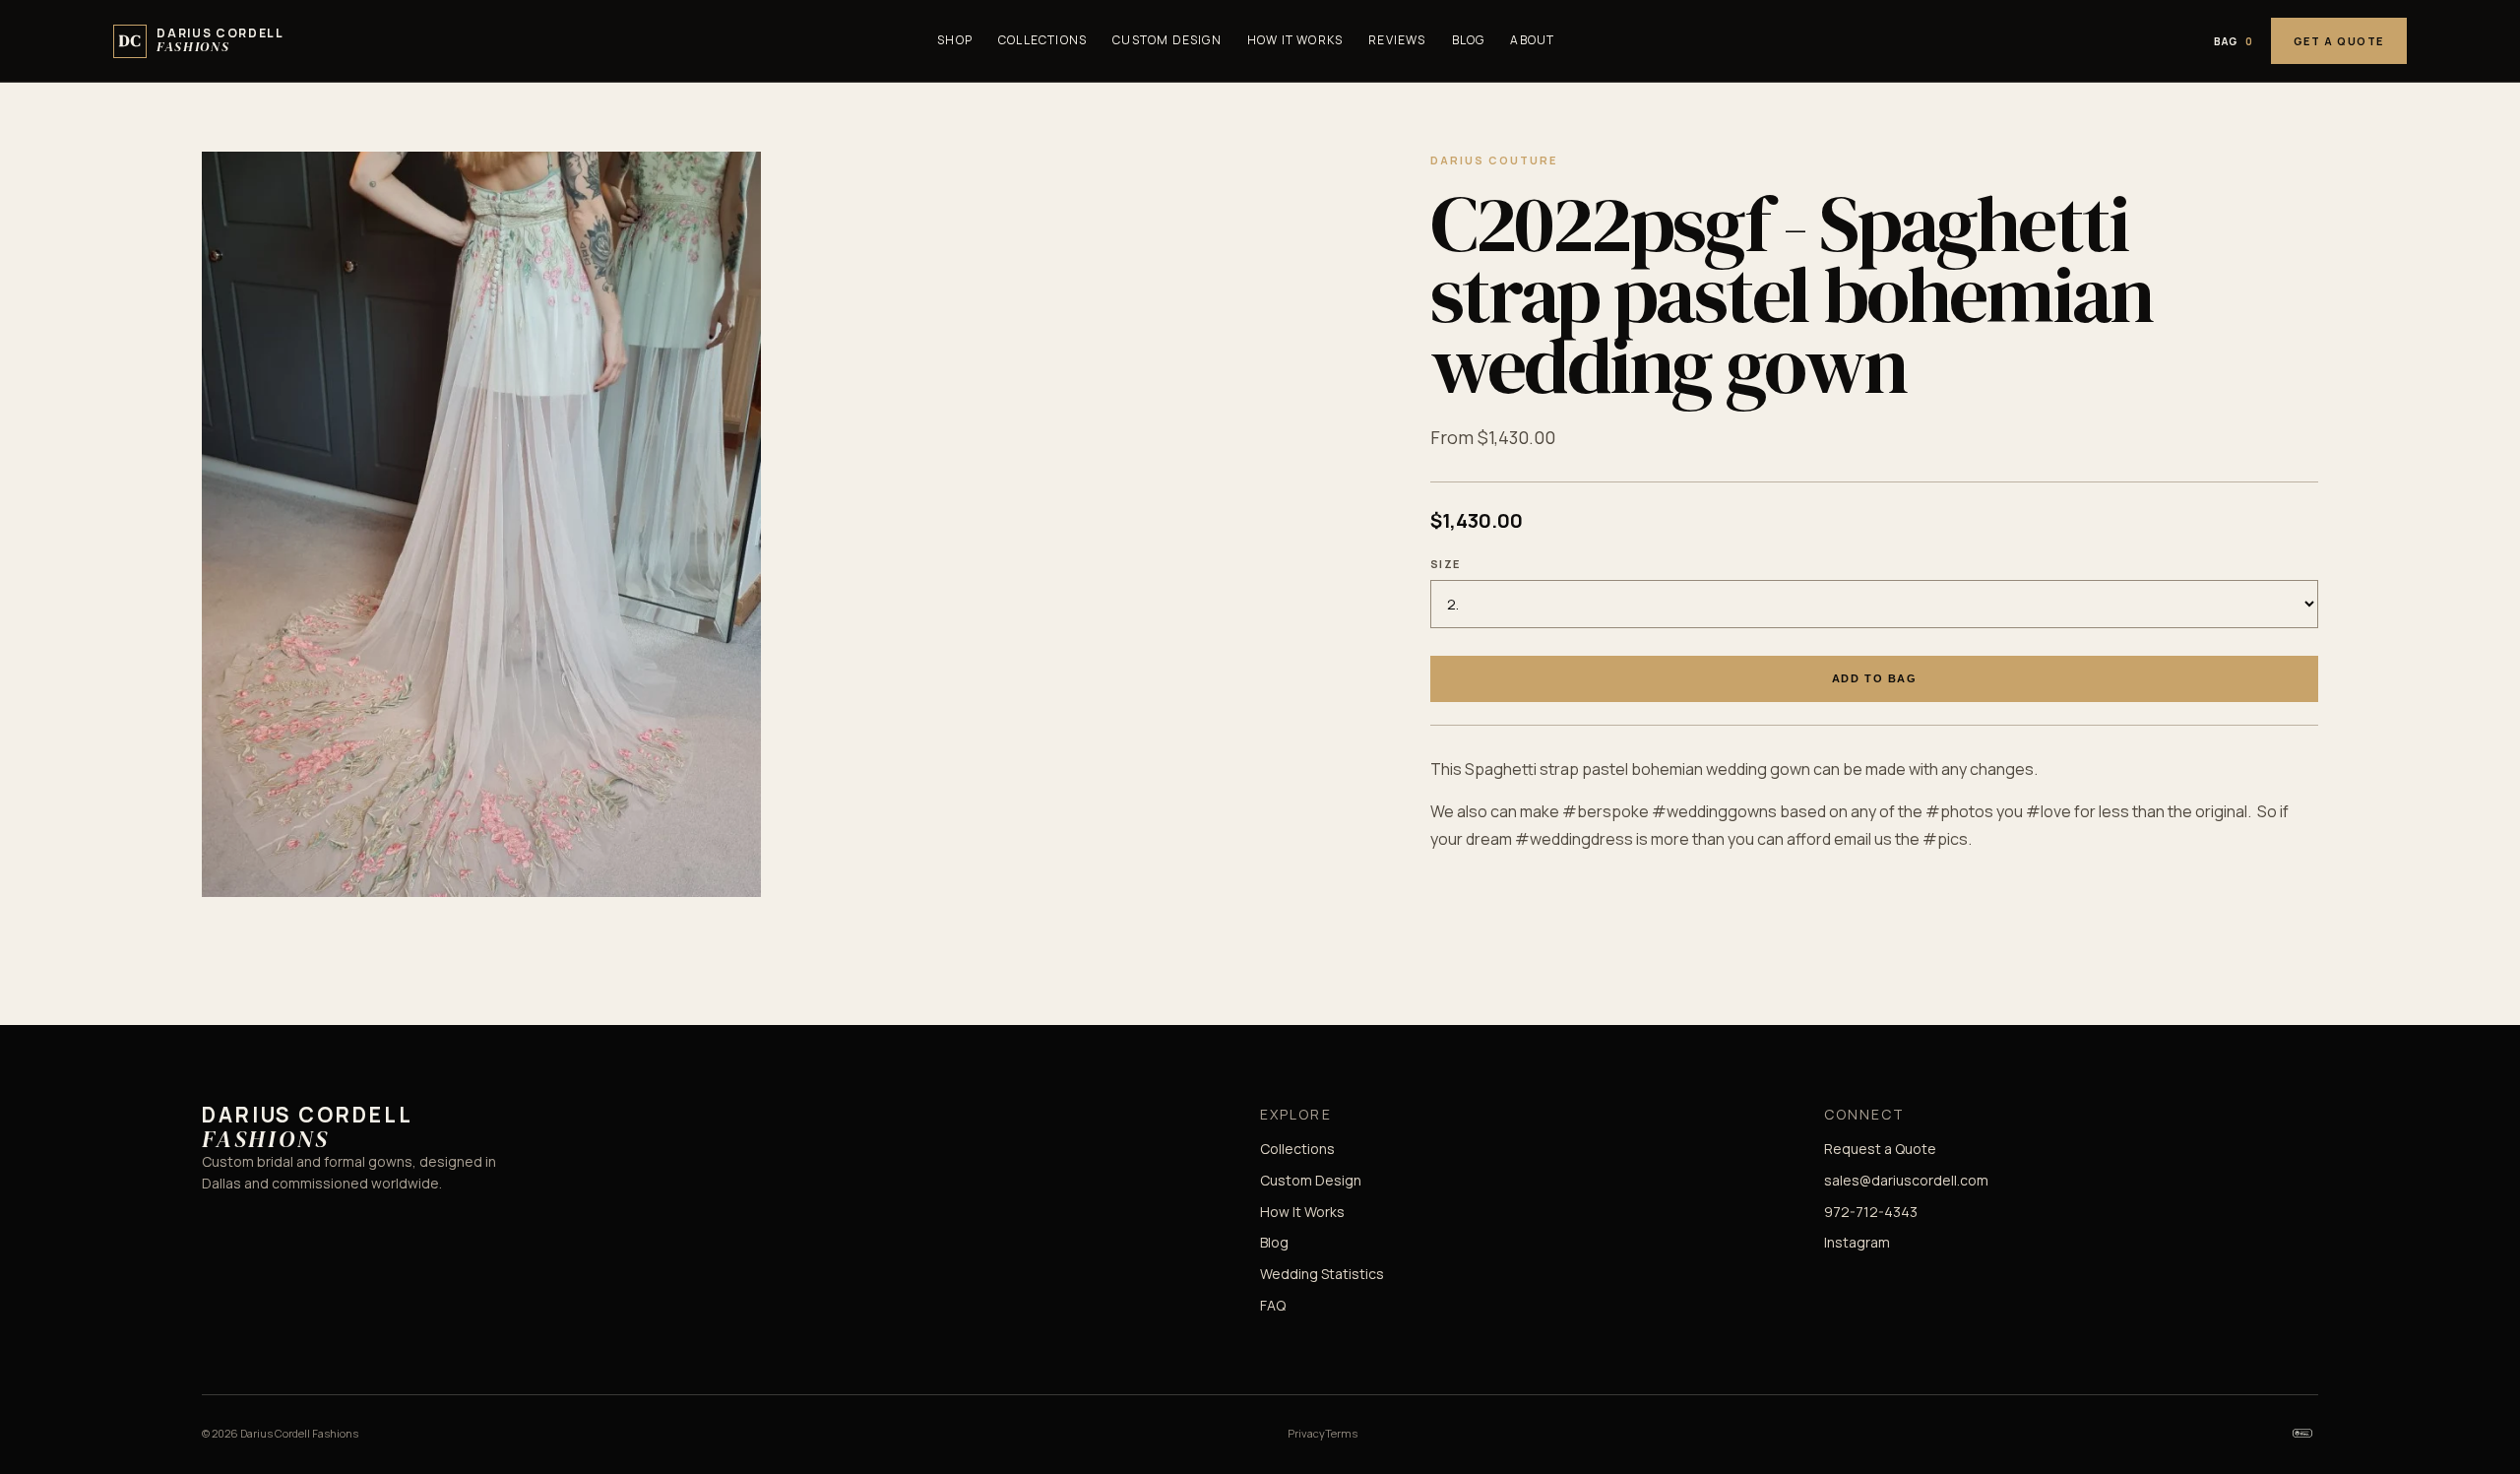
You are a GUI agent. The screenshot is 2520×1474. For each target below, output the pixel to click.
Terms (1341, 1433)
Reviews (1397, 40)
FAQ (1273, 1305)
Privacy (1306, 1433)
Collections (1042, 40)
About (1532, 40)
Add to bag (1874, 678)
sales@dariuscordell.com (1906, 1180)
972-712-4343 (1871, 1212)
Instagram (1857, 1242)
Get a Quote (2339, 41)
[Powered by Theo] (2302, 1433)
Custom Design (1167, 40)
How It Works (1295, 40)
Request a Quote (1880, 1149)
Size (1445, 564)
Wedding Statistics (1322, 1274)
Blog (1469, 40)
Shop (955, 40)
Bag (2234, 41)
